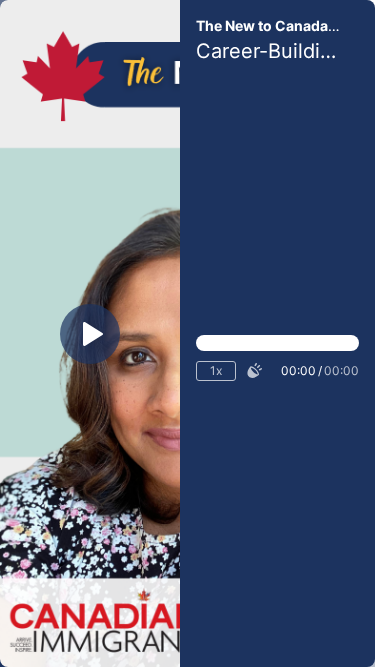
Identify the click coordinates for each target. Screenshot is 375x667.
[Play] (90, 334)
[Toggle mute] (254, 371)
